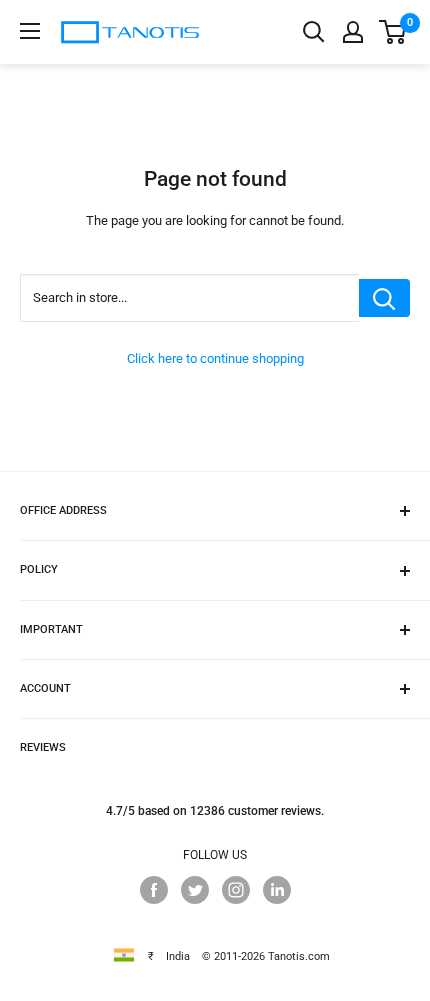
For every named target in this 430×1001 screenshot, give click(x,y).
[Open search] (314, 32)
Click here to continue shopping (215, 358)
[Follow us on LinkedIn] (277, 890)
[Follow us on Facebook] (154, 890)
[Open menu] (30, 31)
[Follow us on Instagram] (236, 890)
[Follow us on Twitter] (195, 890)
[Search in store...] (384, 298)
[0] (393, 32)
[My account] (353, 32)
